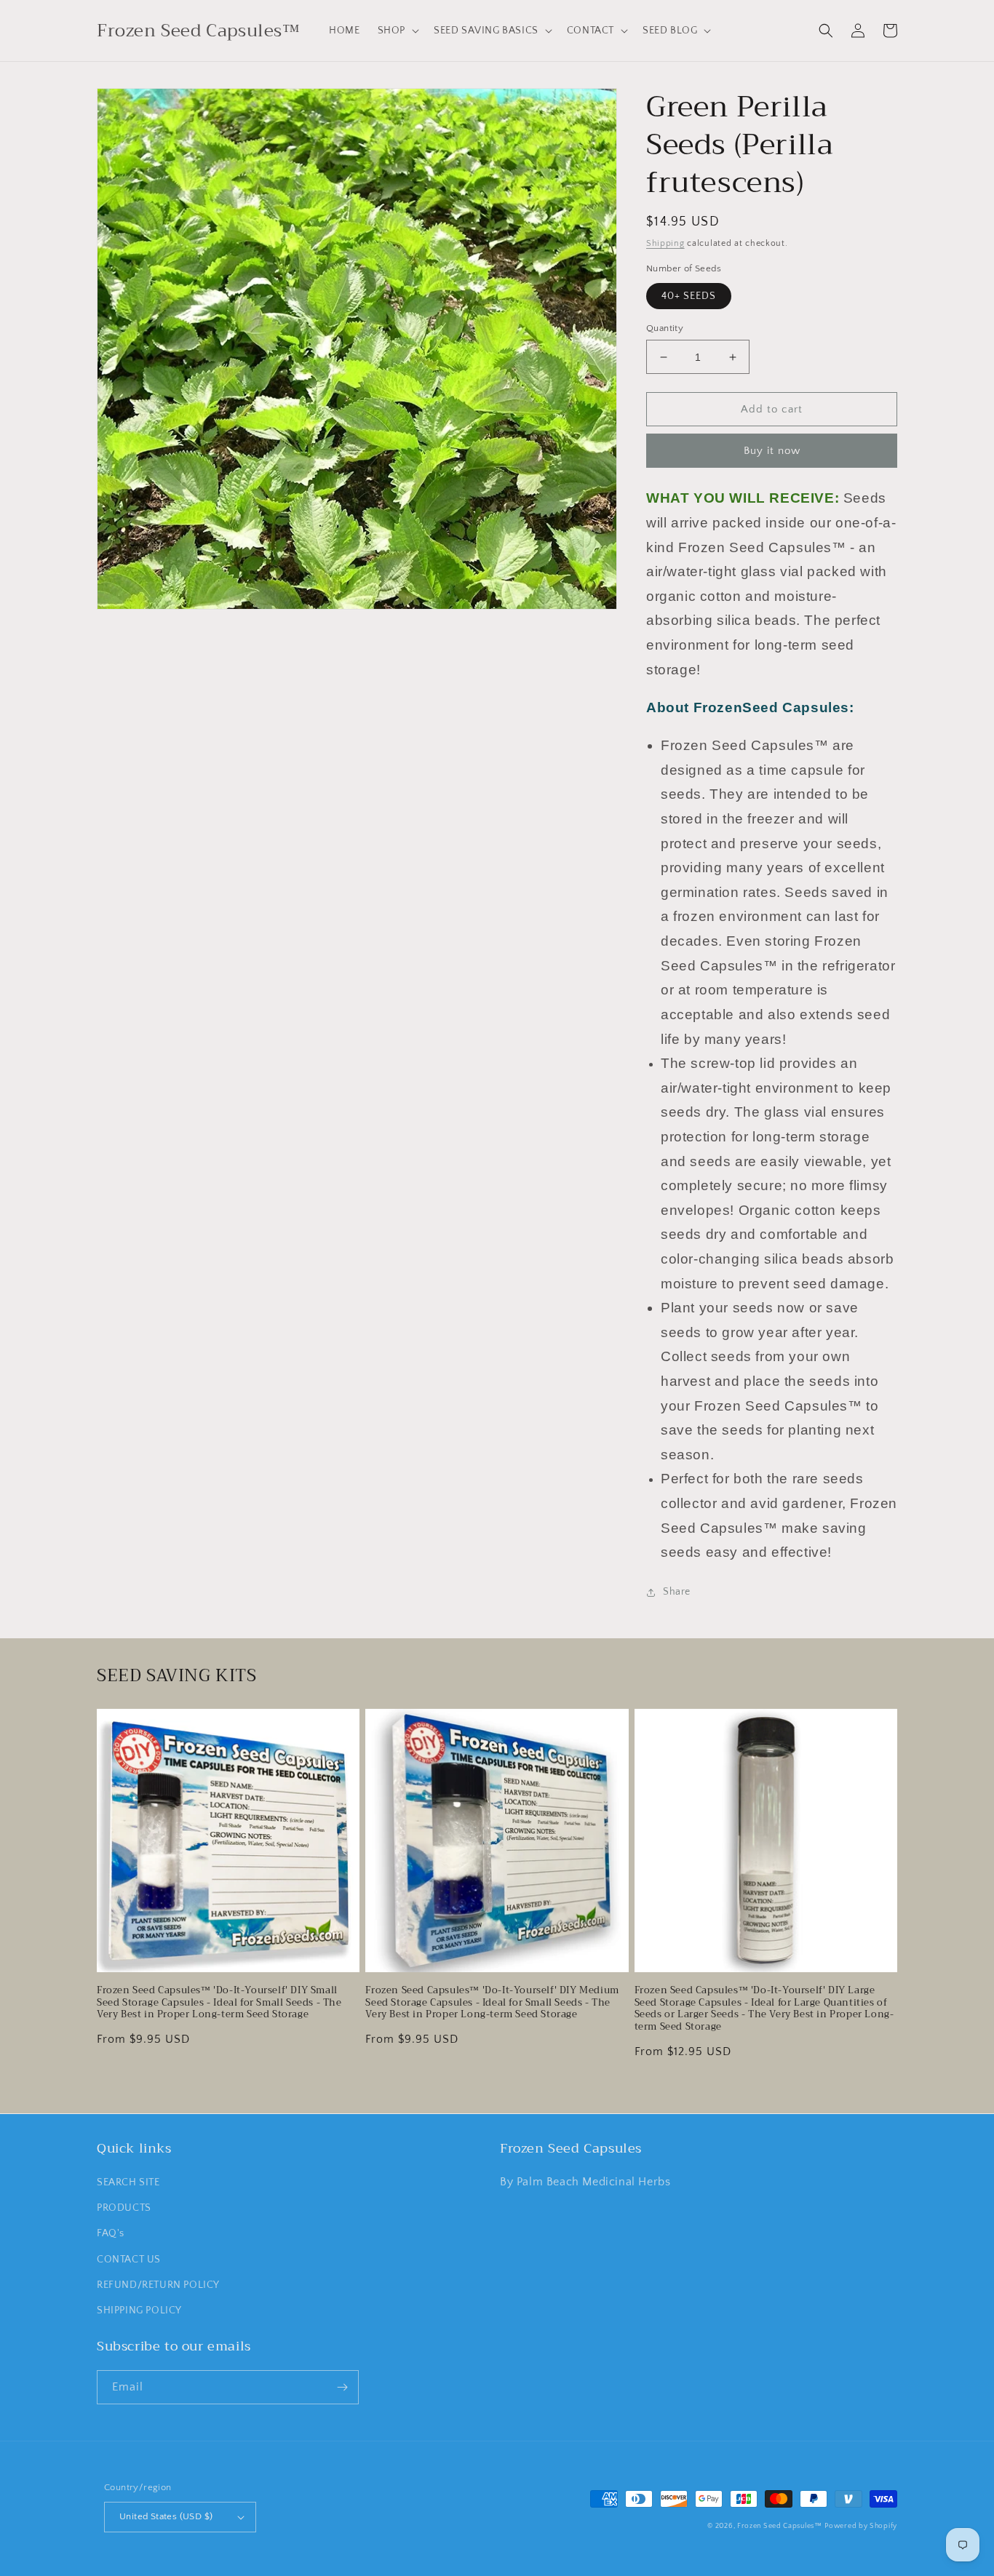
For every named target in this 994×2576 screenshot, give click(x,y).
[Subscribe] (342, 2387)
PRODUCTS (124, 2208)
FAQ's (111, 2233)
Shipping (665, 243)
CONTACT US (129, 2260)
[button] (397, 31)
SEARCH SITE (128, 2182)
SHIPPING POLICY (139, 2310)
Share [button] (677, 1592)
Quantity (665, 328)
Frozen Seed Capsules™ (780, 2526)
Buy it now (772, 451)
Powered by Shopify (861, 2526)
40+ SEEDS (689, 296)
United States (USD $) (166, 2516)
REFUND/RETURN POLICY (158, 2285)
